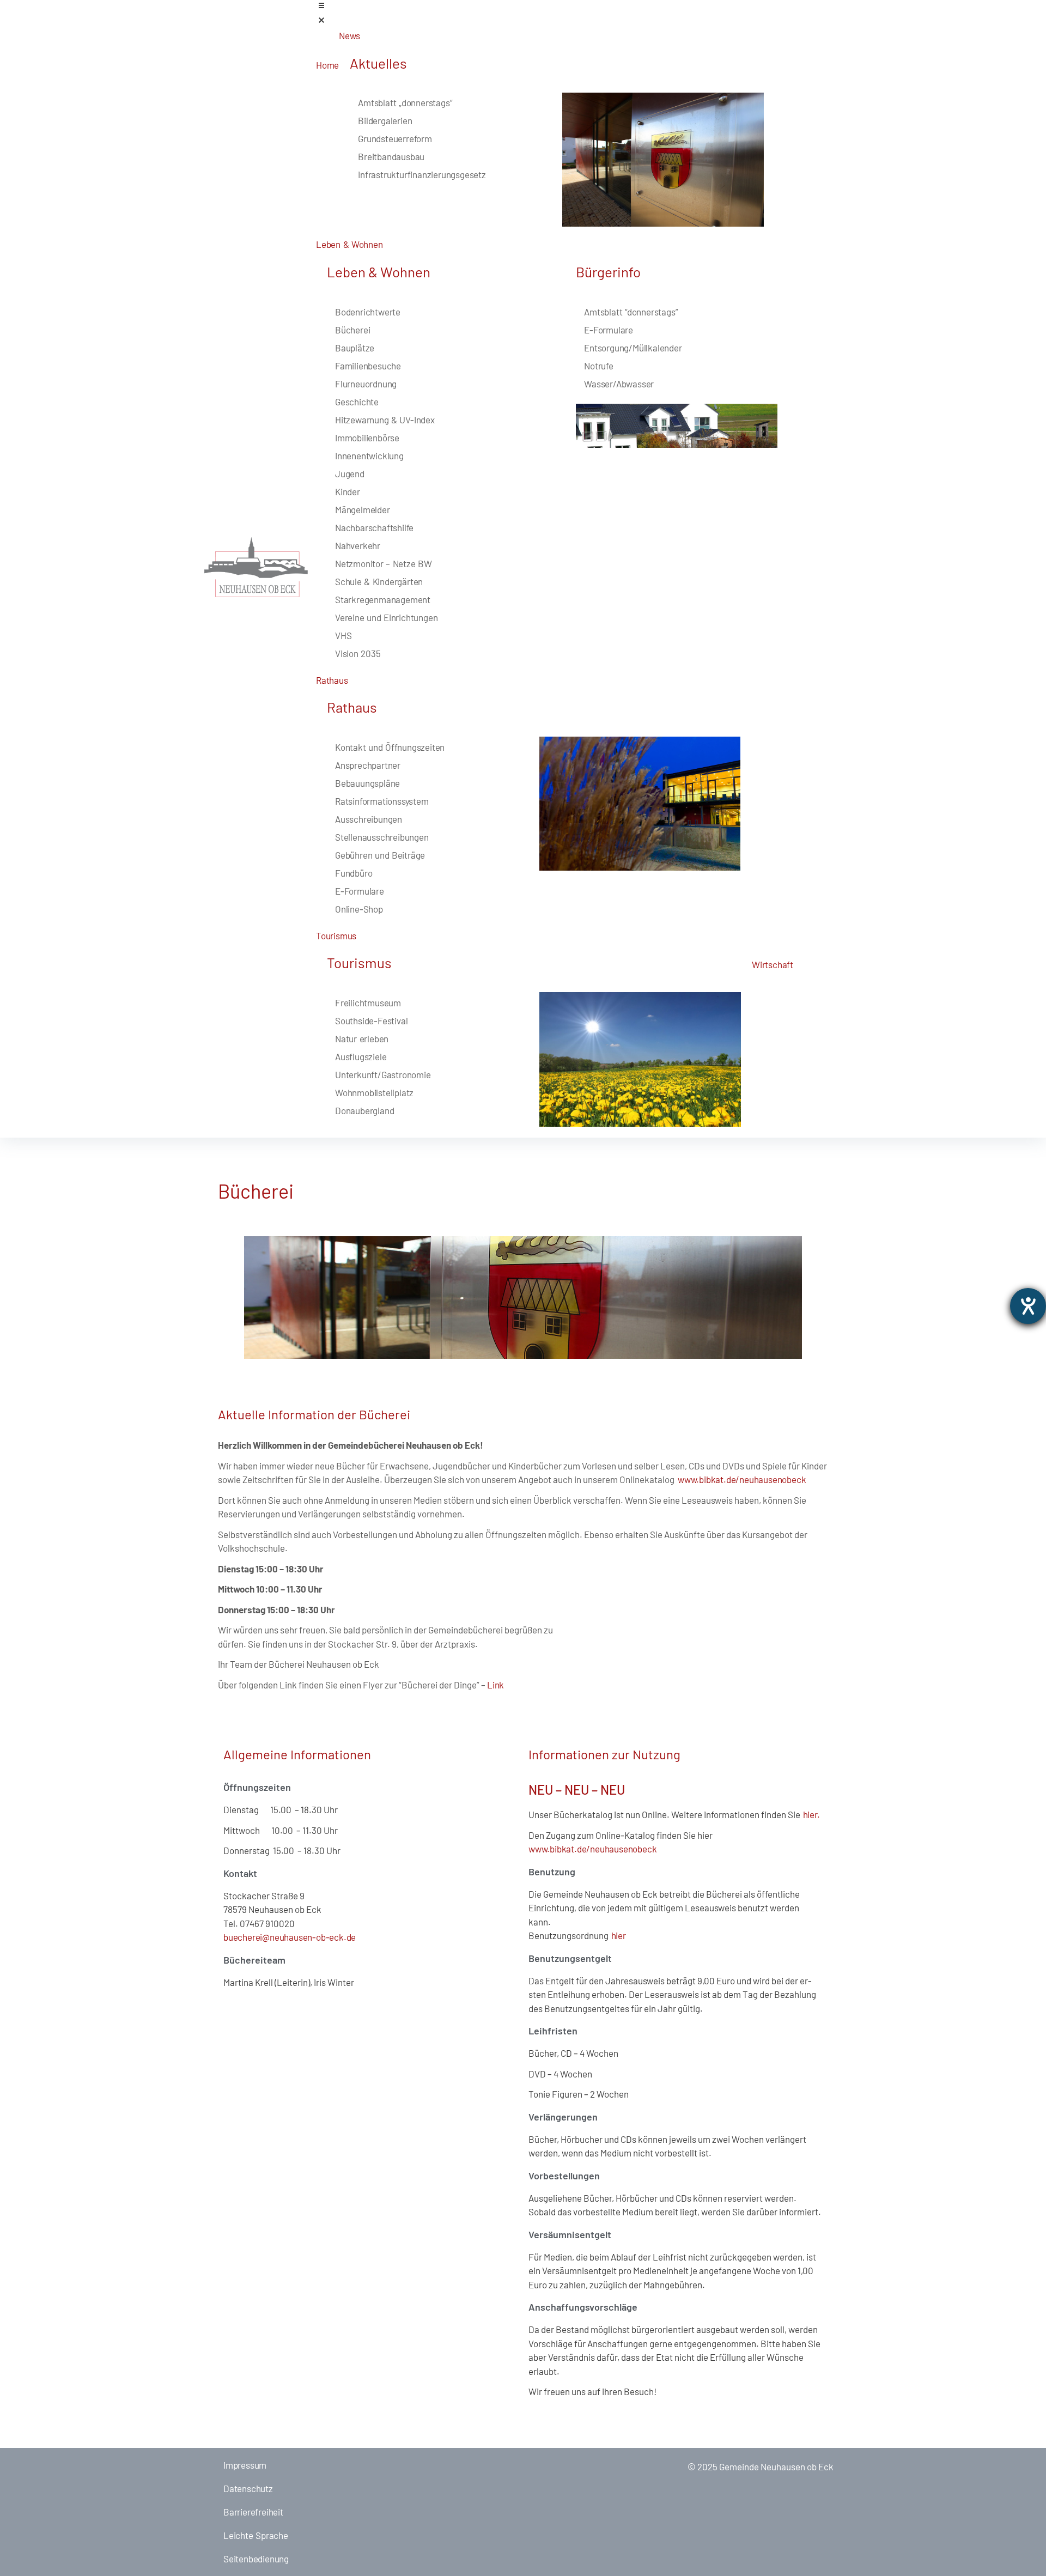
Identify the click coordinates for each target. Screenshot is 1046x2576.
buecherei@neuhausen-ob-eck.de (290, 1937)
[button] (579, 14)
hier (617, 1935)
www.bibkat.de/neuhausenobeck (742, 1479)
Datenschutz (248, 2488)
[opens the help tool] (1028, 1306)
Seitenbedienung (256, 2559)
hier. (810, 1814)
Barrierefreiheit (253, 2512)
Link (495, 1685)
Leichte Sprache (256, 2535)
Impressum (245, 2465)
